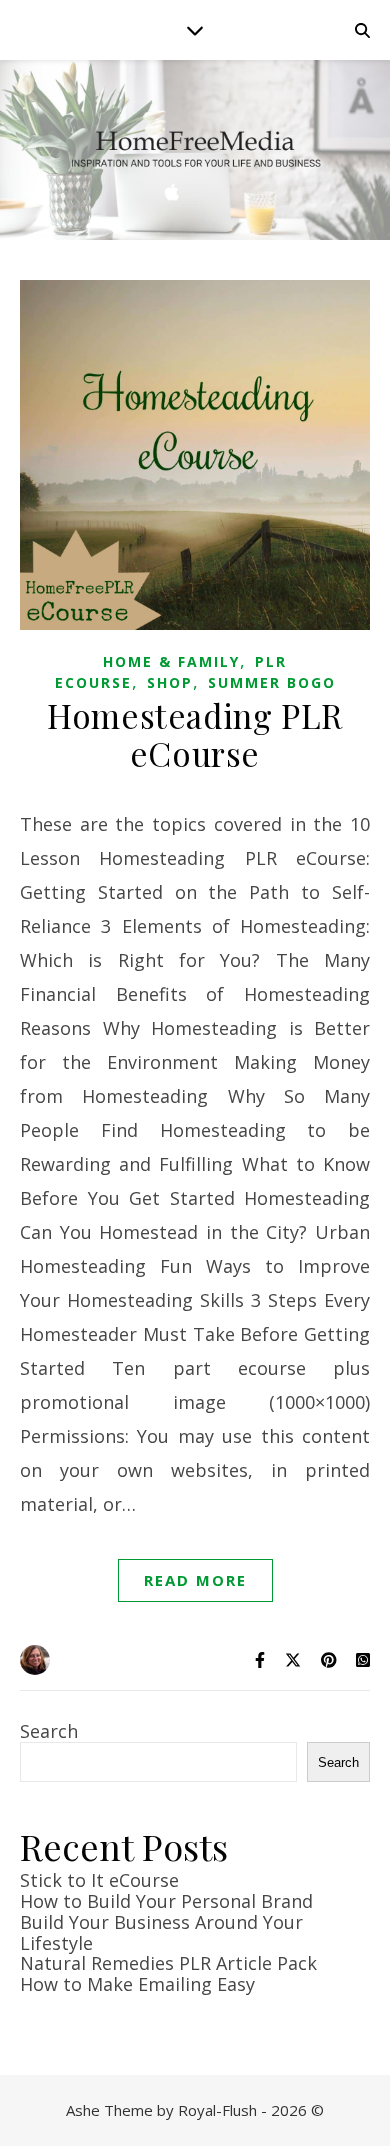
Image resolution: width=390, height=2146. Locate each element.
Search (49, 1731)
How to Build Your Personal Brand (166, 1901)
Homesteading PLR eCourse (195, 734)
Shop (170, 682)
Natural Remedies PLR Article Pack (168, 1963)
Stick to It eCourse (99, 1880)
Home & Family (171, 661)
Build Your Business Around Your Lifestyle (161, 1932)
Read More (195, 1580)
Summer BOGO (272, 682)
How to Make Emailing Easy (137, 1984)
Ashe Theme (109, 2110)
